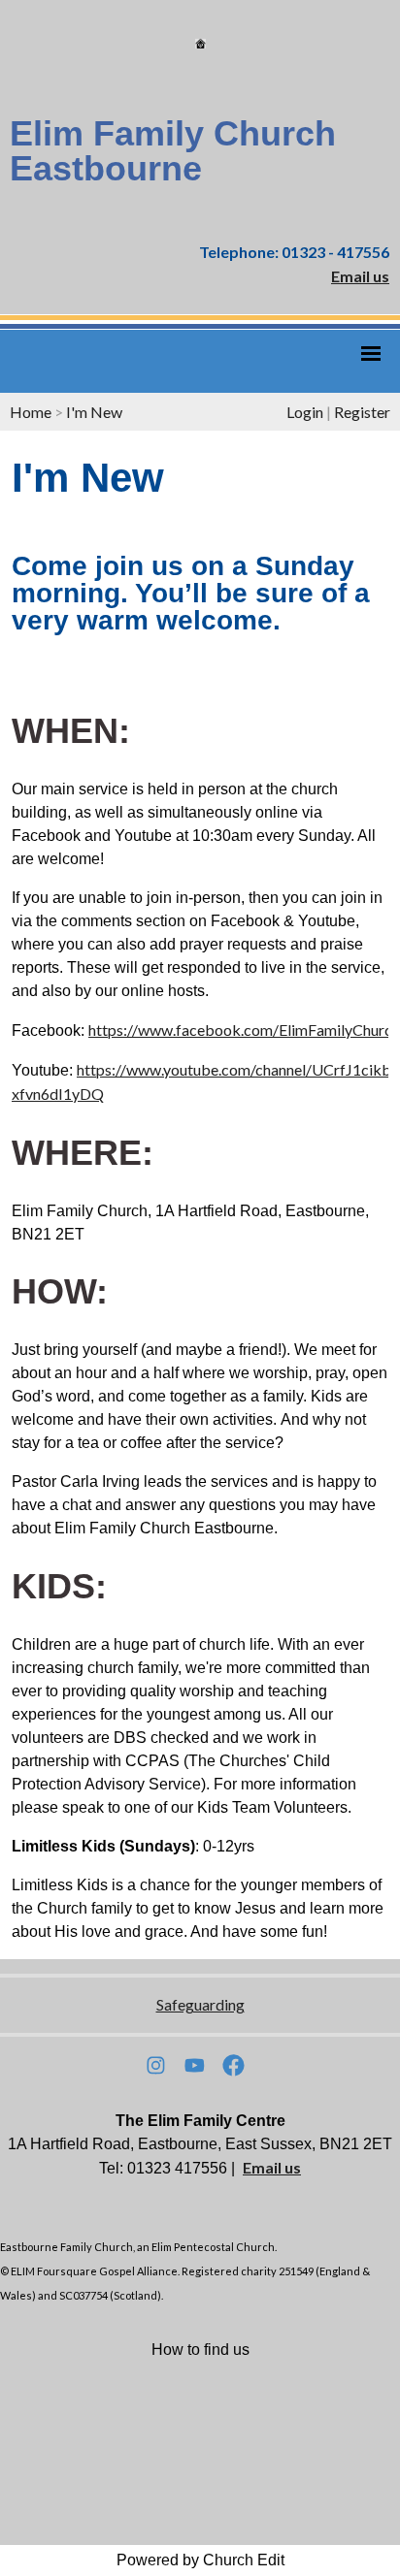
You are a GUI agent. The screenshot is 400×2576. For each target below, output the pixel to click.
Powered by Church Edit (200, 2560)
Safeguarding (200, 2004)
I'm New (94, 412)
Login (305, 412)
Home (31, 412)
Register (362, 412)
